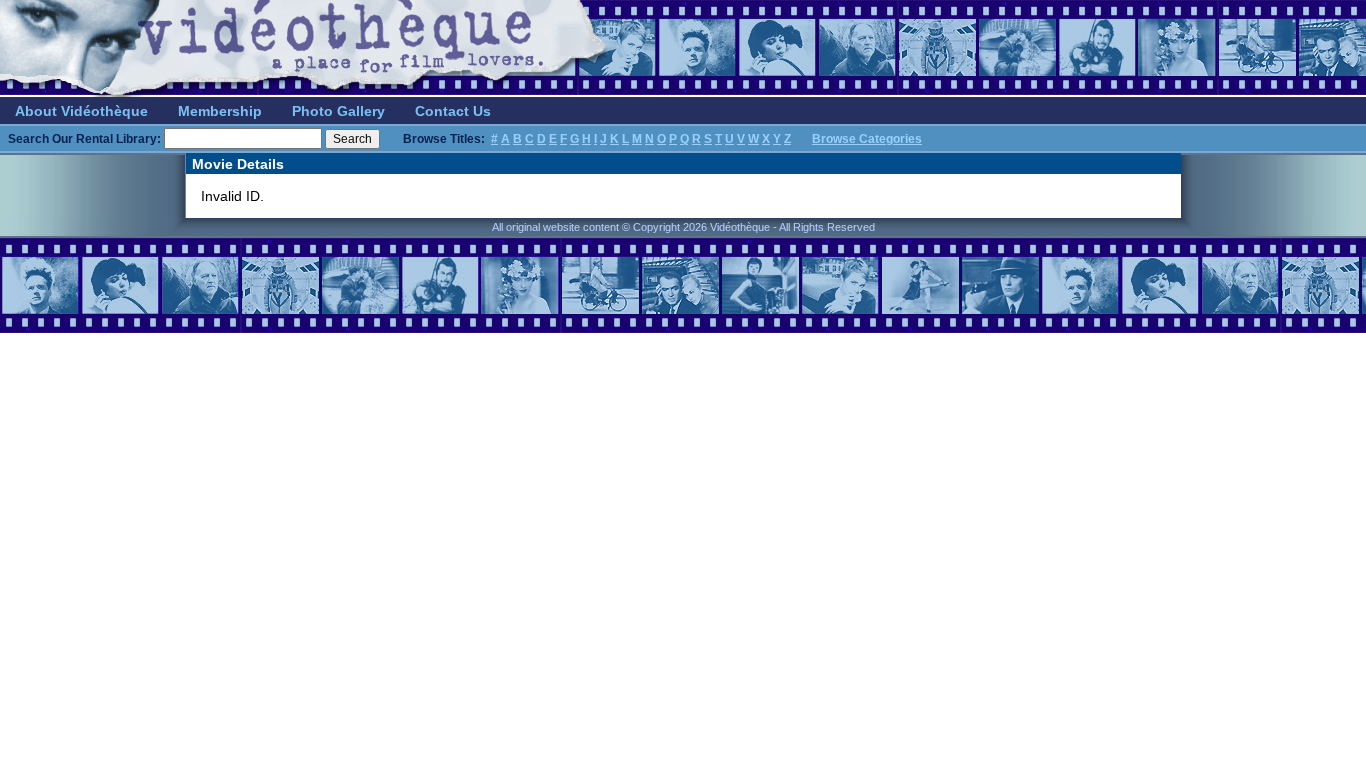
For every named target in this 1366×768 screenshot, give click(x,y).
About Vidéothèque (81, 111)
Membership (220, 111)
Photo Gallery (338, 111)
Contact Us (453, 111)
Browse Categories (867, 139)
